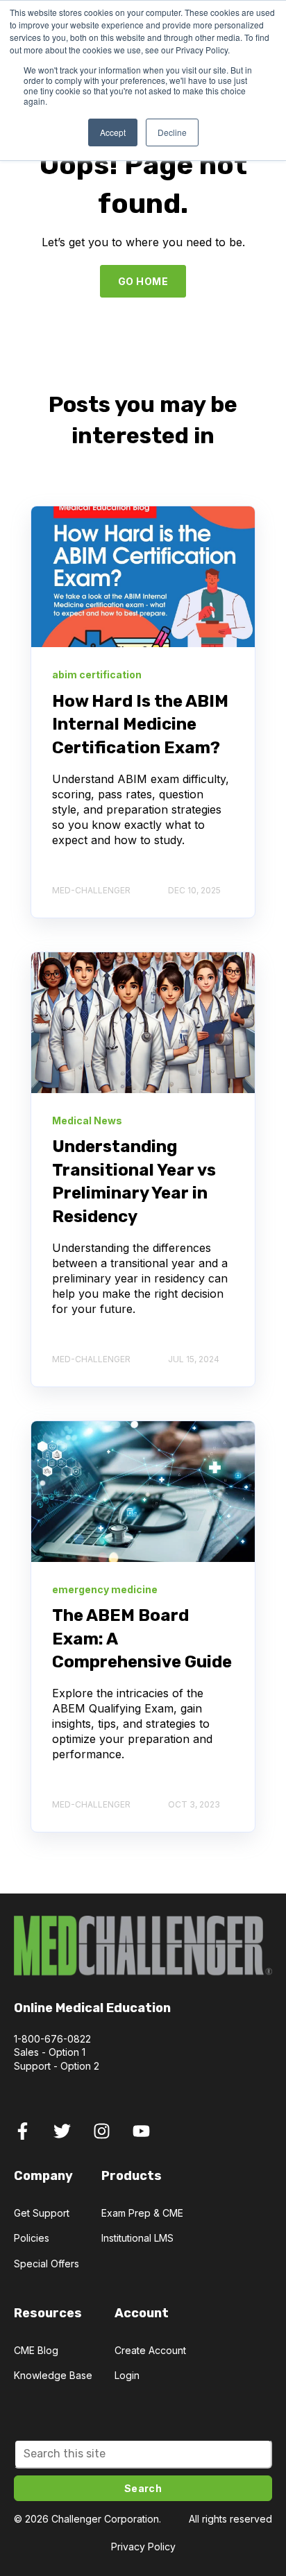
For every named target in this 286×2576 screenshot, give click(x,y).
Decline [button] (172, 132)
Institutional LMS (137, 2238)
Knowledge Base (53, 2375)
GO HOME (143, 281)
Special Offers (47, 2264)
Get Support (42, 2213)
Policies (32, 2238)
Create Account (150, 2350)
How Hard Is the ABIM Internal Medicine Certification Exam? (140, 724)
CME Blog (36, 2350)
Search (143, 2488)
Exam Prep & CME (142, 2213)
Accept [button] (113, 132)
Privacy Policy (143, 2547)
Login (127, 2375)
